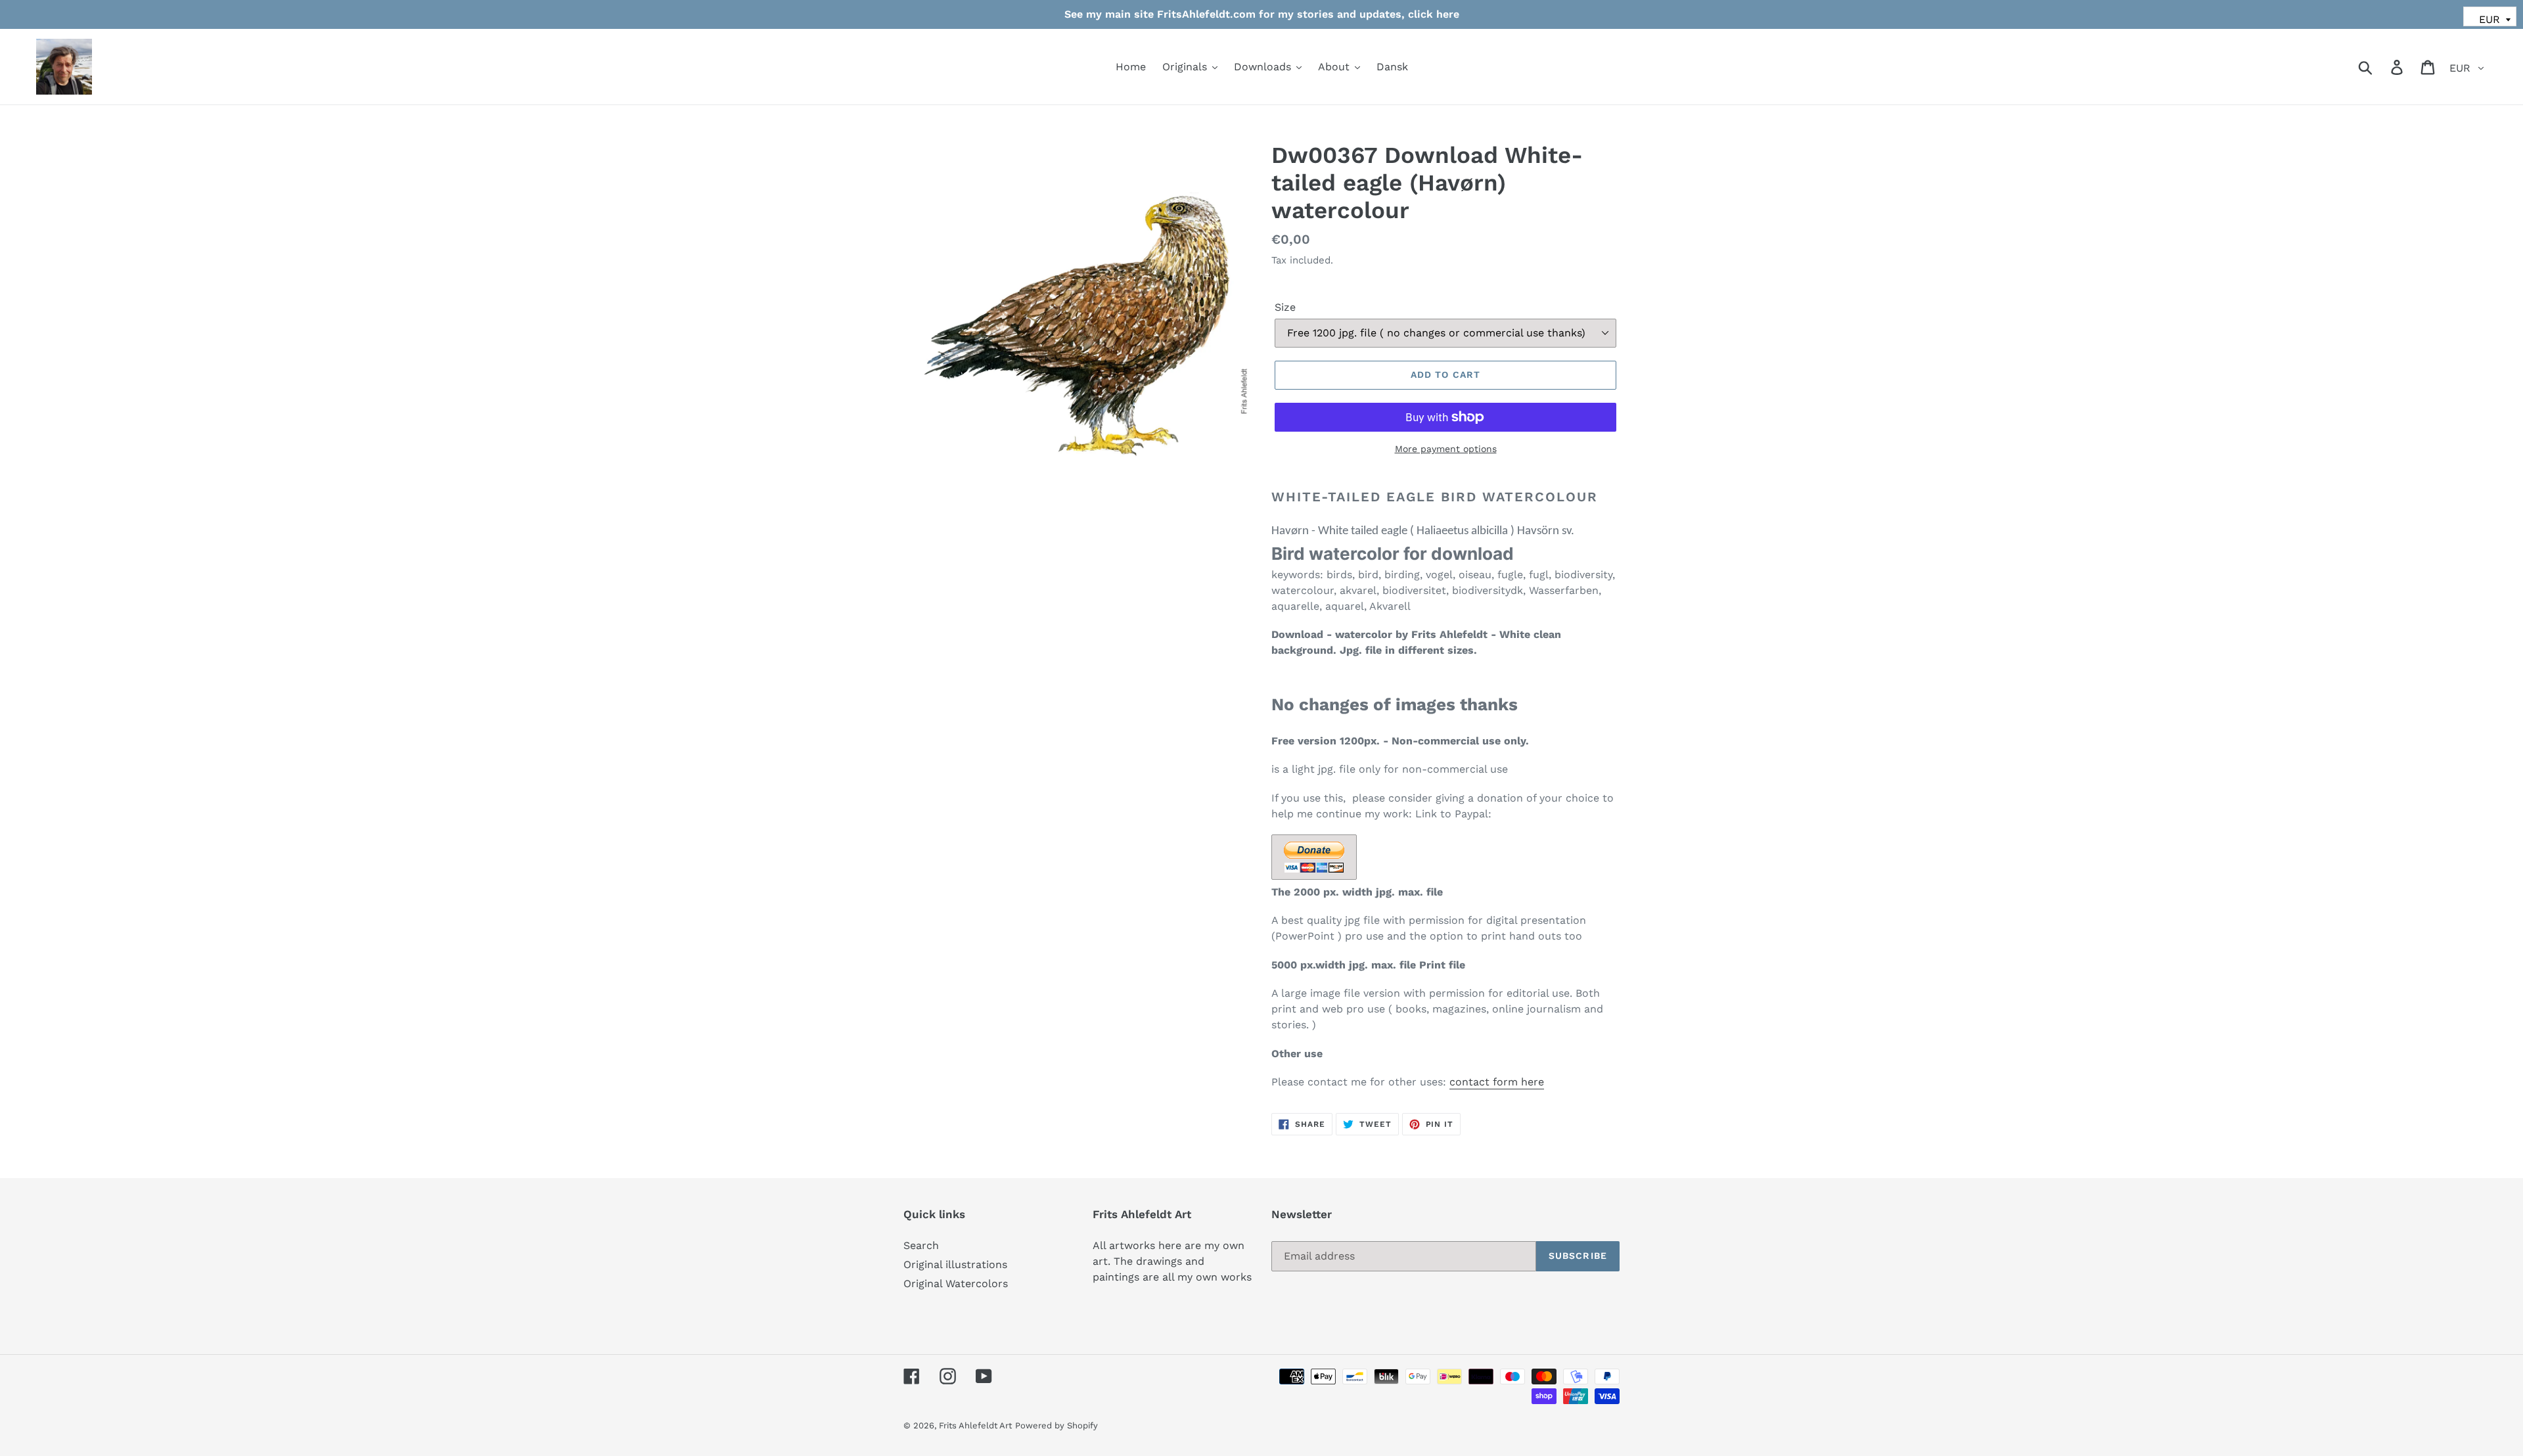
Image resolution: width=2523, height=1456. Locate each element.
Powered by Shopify (1057, 1425)
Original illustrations (955, 1264)
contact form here (1497, 1082)
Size (1285, 307)
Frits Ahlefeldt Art (975, 1425)
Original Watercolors (956, 1284)
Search (921, 1245)
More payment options (1446, 449)
